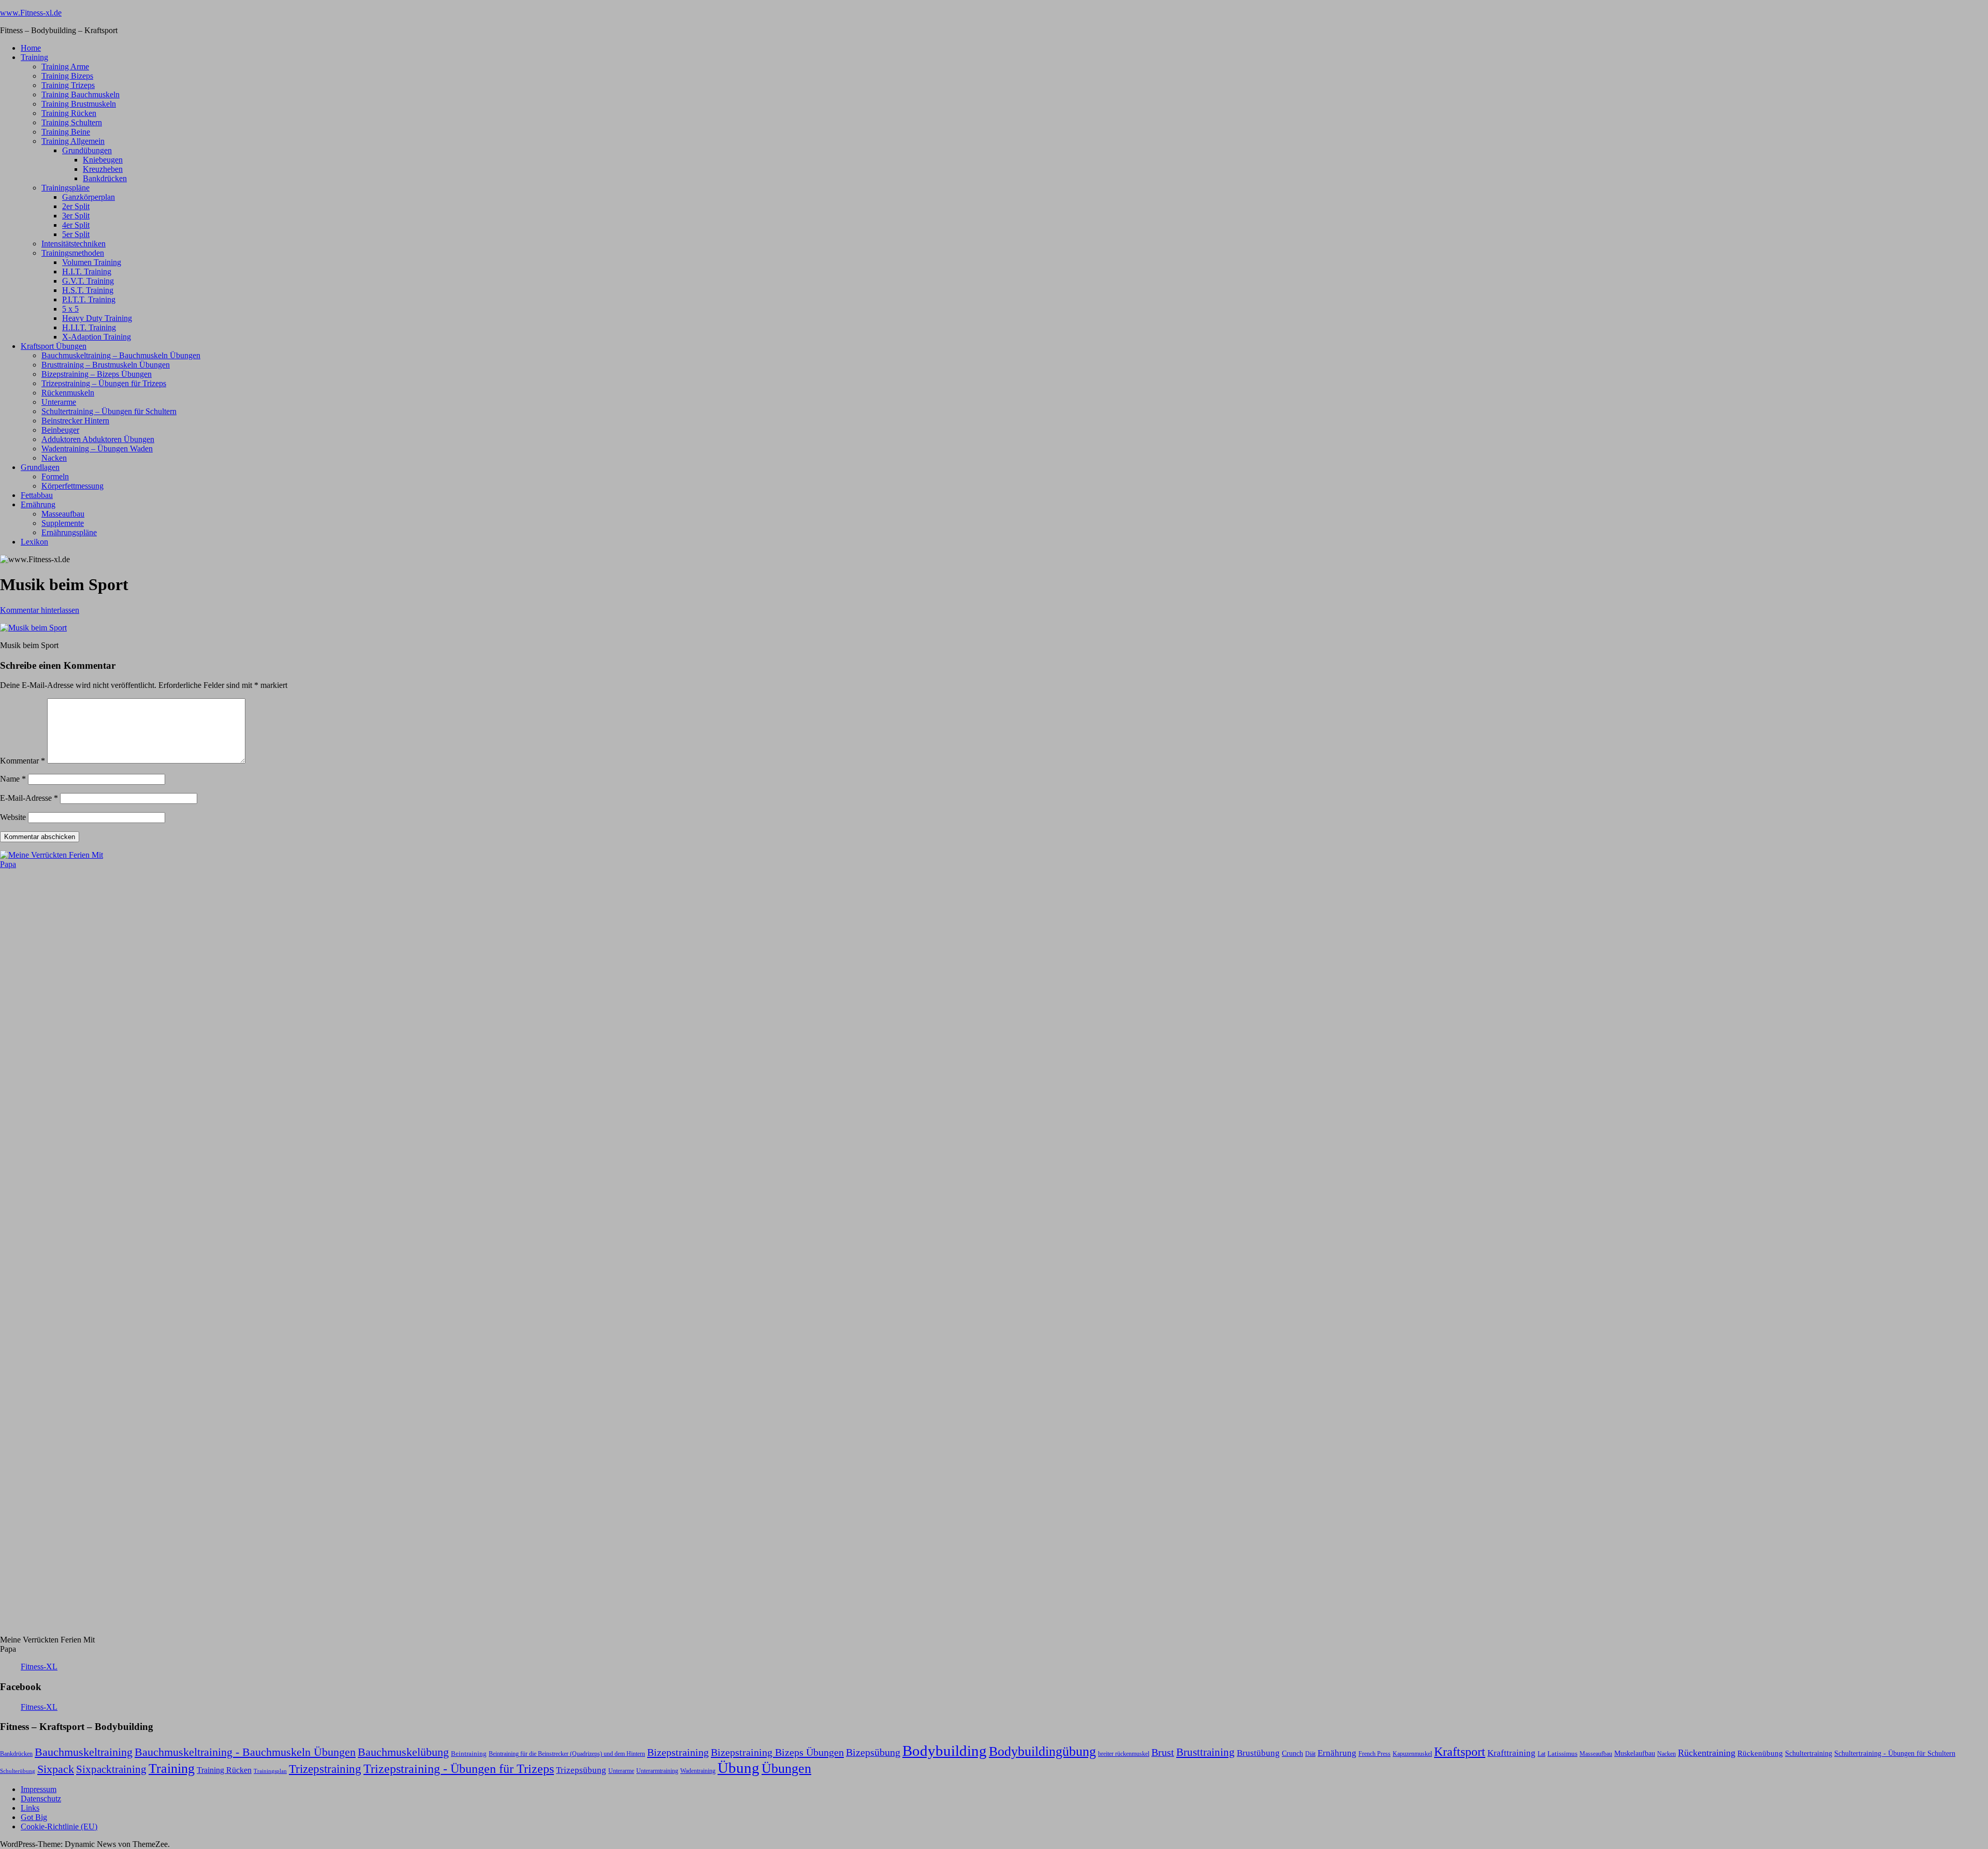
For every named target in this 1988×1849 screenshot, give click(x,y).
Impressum (39, 1789)
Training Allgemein (73, 141)
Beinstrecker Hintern (75, 421)
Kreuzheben (103, 169)
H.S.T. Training (88, 290)
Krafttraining (1511, 1753)
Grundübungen (87, 150)
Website (13, 817)
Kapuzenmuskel (1412, 1754)
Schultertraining (1809, 1753)
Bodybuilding (945, 1751)
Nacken (54, 458)
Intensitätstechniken (74, 244)
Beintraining (469, 1753)
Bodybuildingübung (1042, 1751)
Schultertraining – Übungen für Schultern (109, 411)
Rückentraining (1707, 1753)
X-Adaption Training (97, 337)
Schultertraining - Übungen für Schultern (1895, 1753)
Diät (1310, 1754)
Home (31, 48)
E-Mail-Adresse (29, 798)
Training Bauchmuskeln (81, 94)
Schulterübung (18, 1771)
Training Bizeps (67, 76)
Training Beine (66, 132)
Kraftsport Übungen (54, 346)
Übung (739, 1768)
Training (34, 57)
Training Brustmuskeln (79, 104)
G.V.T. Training (88, 281)
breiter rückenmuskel (1124, 1754)
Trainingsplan (270, 1771)
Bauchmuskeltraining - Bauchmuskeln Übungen (245, 1752)
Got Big (34, 1817)
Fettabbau (37, 495)
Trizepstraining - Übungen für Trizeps (459, 1769)
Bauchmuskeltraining (84, 1752)
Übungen (786, 1769)
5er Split (76, 234)
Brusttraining (1205, 1752)
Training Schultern (72, 122)
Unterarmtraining (657, 1771)
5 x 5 (70, 309)
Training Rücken (69, 113)
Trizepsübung (581, 1770)
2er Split (76, 206)
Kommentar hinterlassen (40, 610)
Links (30, 1808)
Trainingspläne (65, 188)
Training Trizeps (68, 85)
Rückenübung (1760, 1753)
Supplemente (63, 523)
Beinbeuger (60, 430)
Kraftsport (1460, 1752)
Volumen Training (92, 262)
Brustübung (1258, 1753)
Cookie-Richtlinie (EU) (59, 1826)
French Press (1375, 1754)
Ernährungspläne (69, 532)
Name (13, 779)
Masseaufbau (63, 514)
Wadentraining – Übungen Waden (97, 449)
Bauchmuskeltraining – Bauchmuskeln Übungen (121, 355)
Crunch (1292, 1753)
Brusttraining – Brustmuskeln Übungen (106, 365)
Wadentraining (698, 1771)
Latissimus (1562, 1753)
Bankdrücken (105, 178)
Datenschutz (41, 1799)
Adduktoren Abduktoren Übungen (98, 439)
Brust (1163, 1752)
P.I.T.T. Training (89, 299)
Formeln (55, 476)
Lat (1541, 1754)
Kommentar (23, 761)
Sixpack (56, 1769)
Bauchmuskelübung (403, 1752)
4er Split (76, 225)
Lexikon (34, 542)
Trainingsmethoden (73, 253)
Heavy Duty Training (97, 318)
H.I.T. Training (87, 272)
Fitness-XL (39, 1667)
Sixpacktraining (111, 1769)
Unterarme (59, 402)
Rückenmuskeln (68, 393)
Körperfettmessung (72, 486)
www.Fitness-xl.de (31, 13)
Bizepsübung (873, 1752)
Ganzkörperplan (89, 197)
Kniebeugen (103, 160)
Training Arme (65, 67)
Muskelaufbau (1635, 1753)
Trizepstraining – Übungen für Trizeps (104, 383)
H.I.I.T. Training (89, 327)
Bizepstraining (678, 1752)
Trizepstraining (325, 1769)
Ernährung (38, 504)
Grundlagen (40, 467)
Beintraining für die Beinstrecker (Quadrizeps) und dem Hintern (567, 1754)
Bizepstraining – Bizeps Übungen (97, 374)
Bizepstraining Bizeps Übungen (777, 1752)
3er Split (76, 216)
